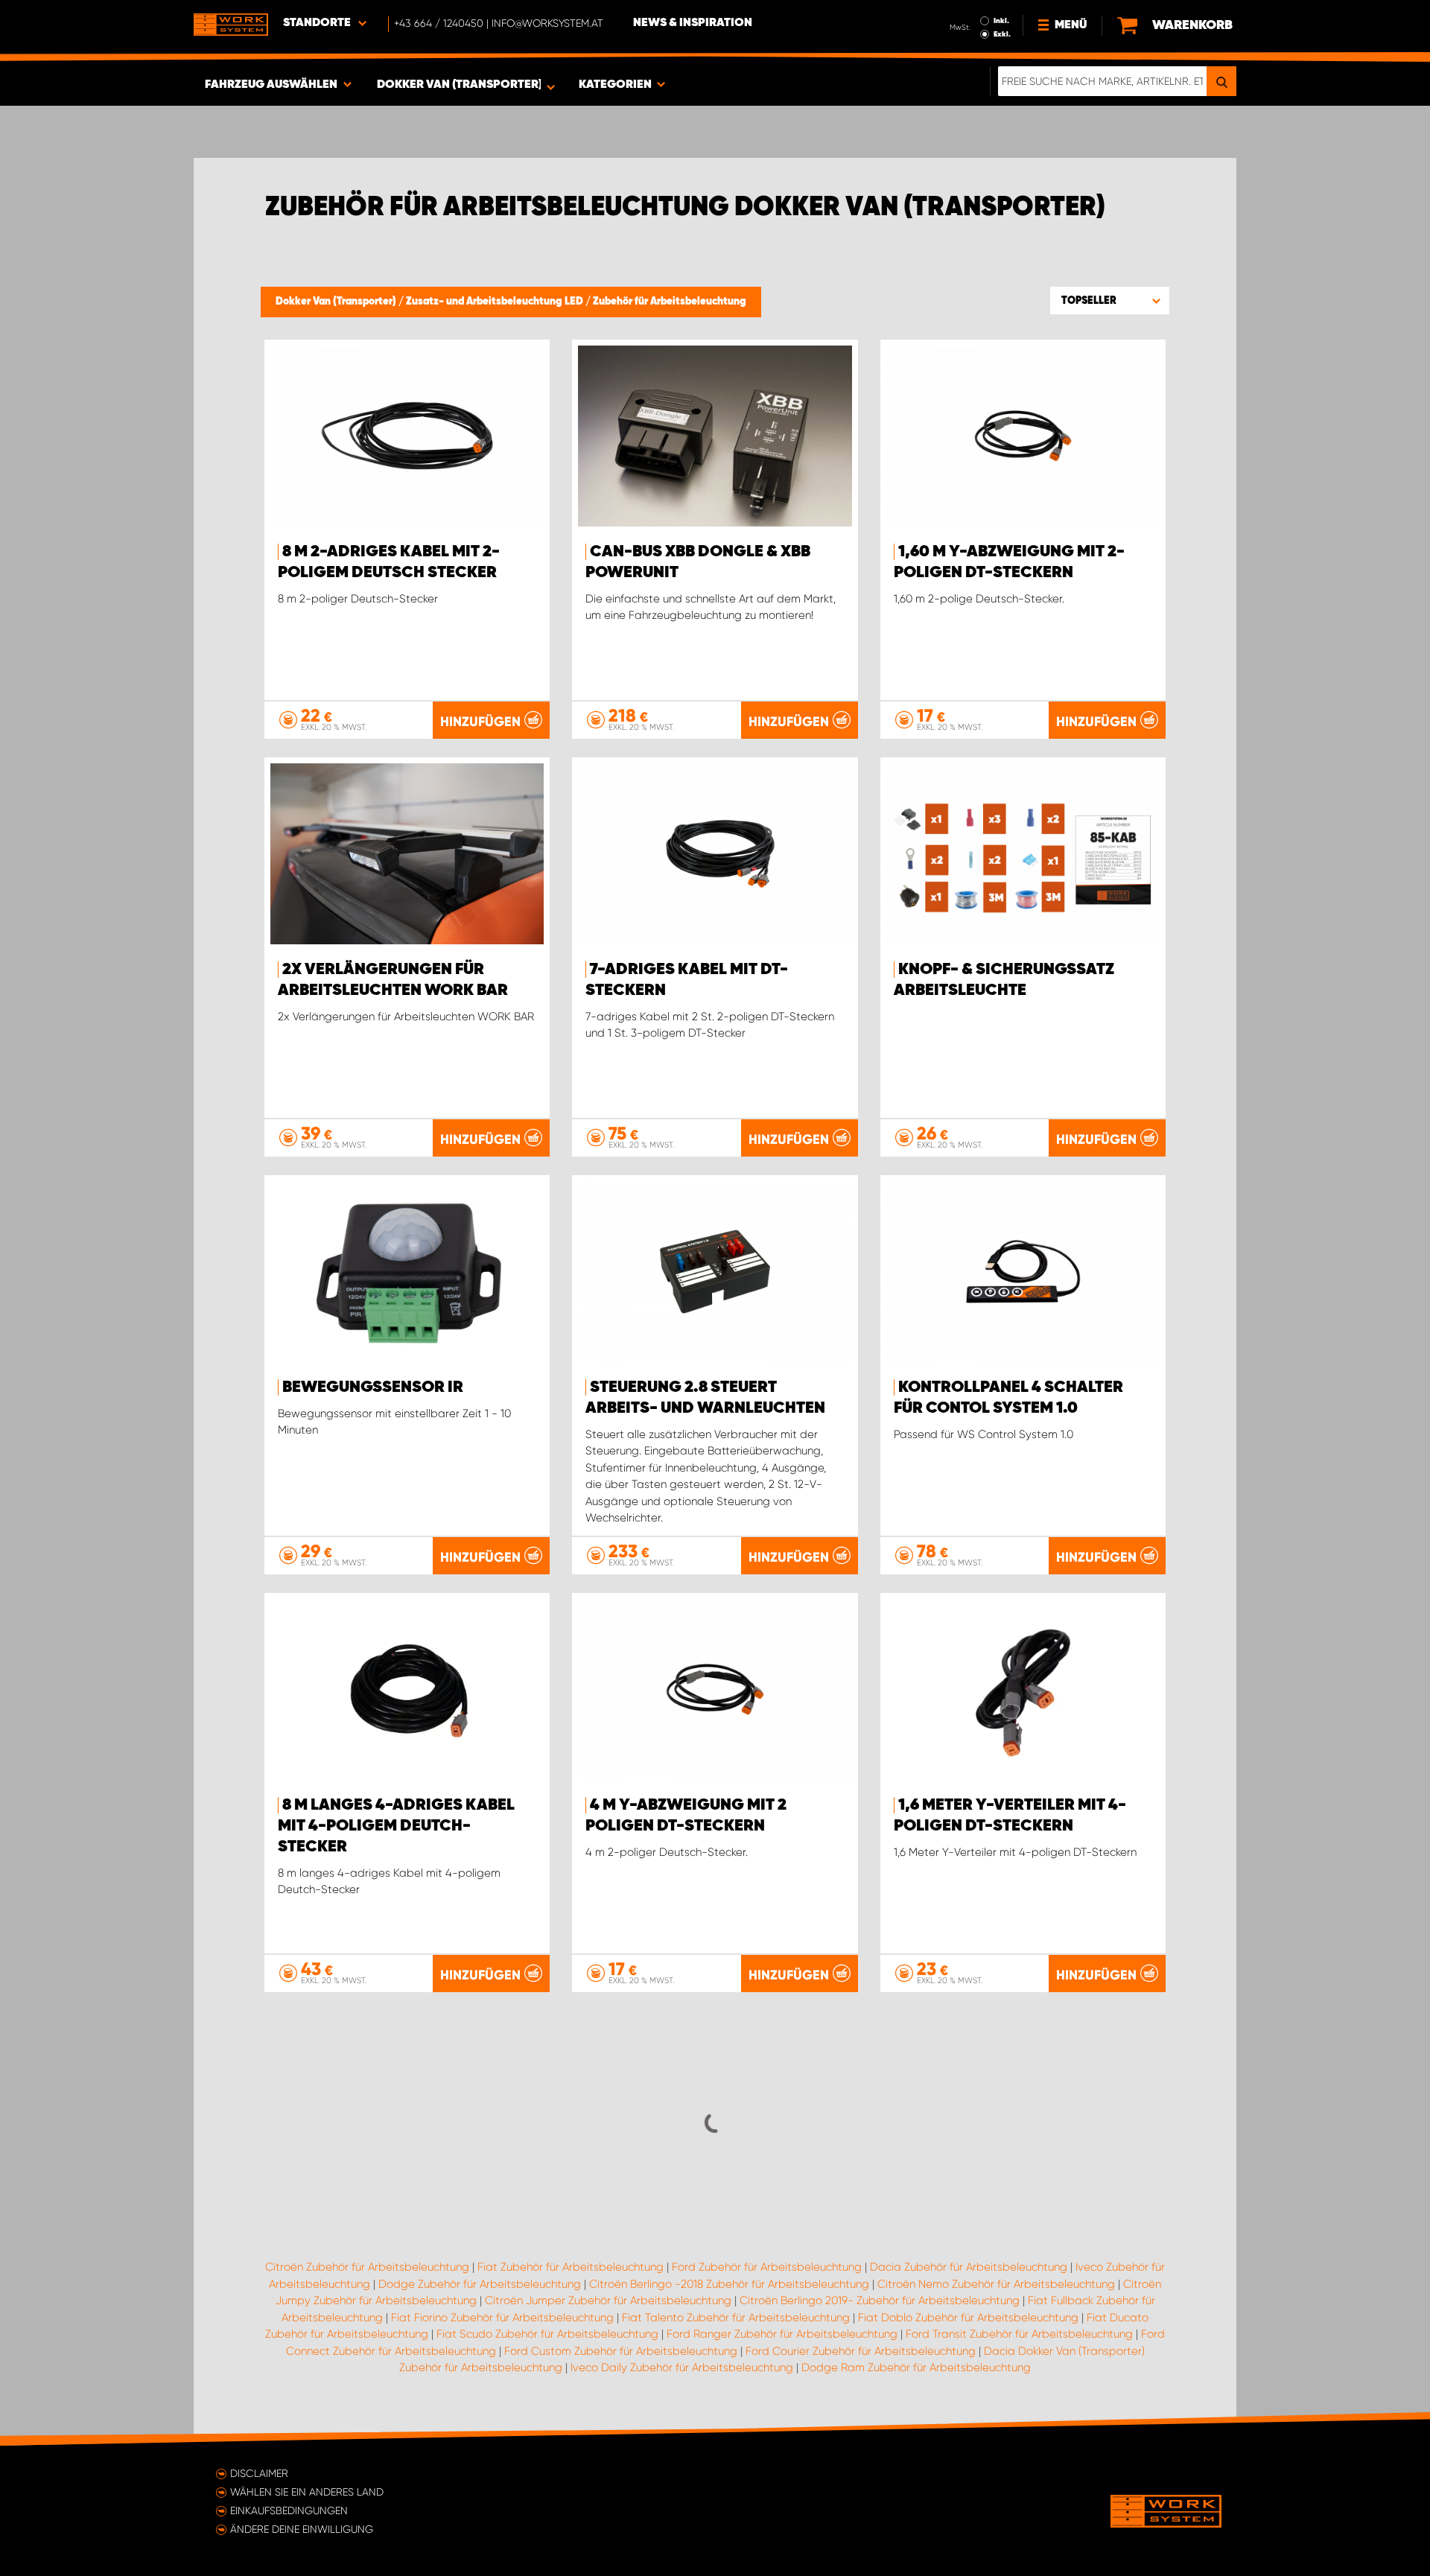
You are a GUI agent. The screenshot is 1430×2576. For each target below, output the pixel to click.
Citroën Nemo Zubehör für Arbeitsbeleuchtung (996, 2284)
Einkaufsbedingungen (289, 2510)
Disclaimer (259, 2473)
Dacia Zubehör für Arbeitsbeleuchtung (969, 2267)
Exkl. (1002, 34)
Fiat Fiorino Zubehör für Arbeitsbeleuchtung (502, 2318)
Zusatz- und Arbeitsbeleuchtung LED (496, 302)
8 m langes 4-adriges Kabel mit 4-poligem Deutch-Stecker (396, 1826)
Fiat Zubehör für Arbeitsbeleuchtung (571, 2267)
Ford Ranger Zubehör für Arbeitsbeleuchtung (782, 2334)
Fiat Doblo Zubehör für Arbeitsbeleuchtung (968, 2318)
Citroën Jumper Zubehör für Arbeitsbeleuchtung (608, 2300)
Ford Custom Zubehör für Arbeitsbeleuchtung (621, 2351)
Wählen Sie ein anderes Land (307, 2492)
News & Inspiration (693, 23)
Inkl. (1001, 21)
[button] (1110, 300)
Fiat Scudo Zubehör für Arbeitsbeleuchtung (547, 2334)
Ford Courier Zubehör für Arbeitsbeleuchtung (861, 2351)
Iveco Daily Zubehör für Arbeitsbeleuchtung (682, 2367)
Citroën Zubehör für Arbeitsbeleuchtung (367, 2267)
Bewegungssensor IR (373, 1387)
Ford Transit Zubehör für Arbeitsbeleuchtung (1019, 2334)
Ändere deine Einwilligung (302, 2529)
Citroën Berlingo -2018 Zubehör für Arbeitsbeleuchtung (729, 2284)
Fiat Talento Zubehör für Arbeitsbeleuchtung (736, 2318)
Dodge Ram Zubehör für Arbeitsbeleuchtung (916, 2367)
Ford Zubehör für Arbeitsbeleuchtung (767, 2267)
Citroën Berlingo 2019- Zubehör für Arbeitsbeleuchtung (880, 2300)
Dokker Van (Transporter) (337, 302)
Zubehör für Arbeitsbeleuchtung (670, 302)
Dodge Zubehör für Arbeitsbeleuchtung (480, 2284)
